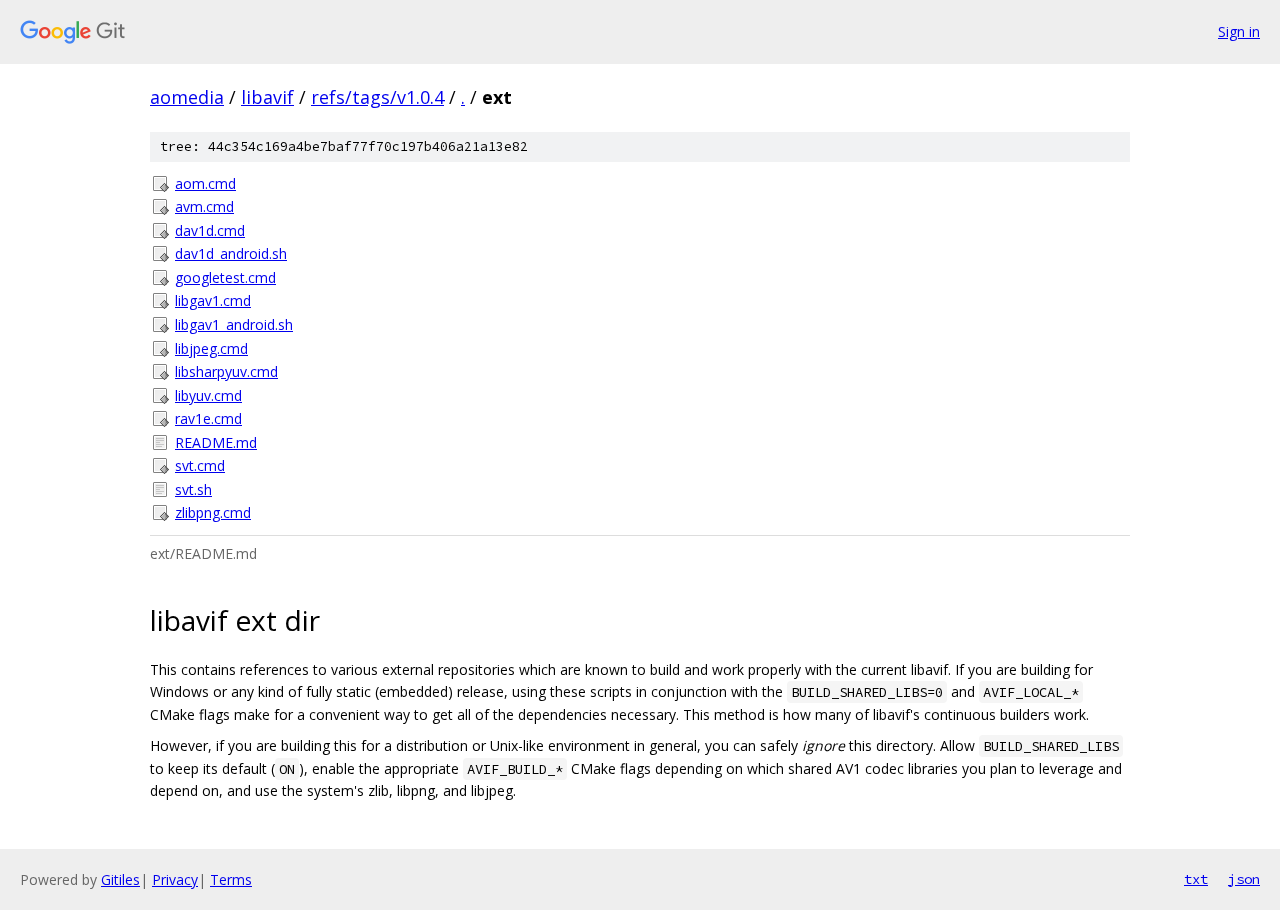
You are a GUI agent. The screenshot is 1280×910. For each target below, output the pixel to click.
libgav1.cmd (213, 300)
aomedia (187, 97)
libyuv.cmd (208, 395)
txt (1196, 879)
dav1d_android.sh (231, 253)
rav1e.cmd (208, 418)
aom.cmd (205, 183)
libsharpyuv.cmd (226, 371)
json (1244, 879)
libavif (267, 97)
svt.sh (193, 489)
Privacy (175, 879)
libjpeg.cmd (211, 348)
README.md (216, 442)
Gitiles (120, 879)
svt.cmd (200, 465)
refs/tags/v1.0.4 (377, 97)
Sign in (1239, 31)
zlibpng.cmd (213, 512)
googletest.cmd (225, 277)
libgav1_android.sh (234, 324)
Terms (231, 879)
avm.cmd (204, 206)
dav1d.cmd (210, 230)
